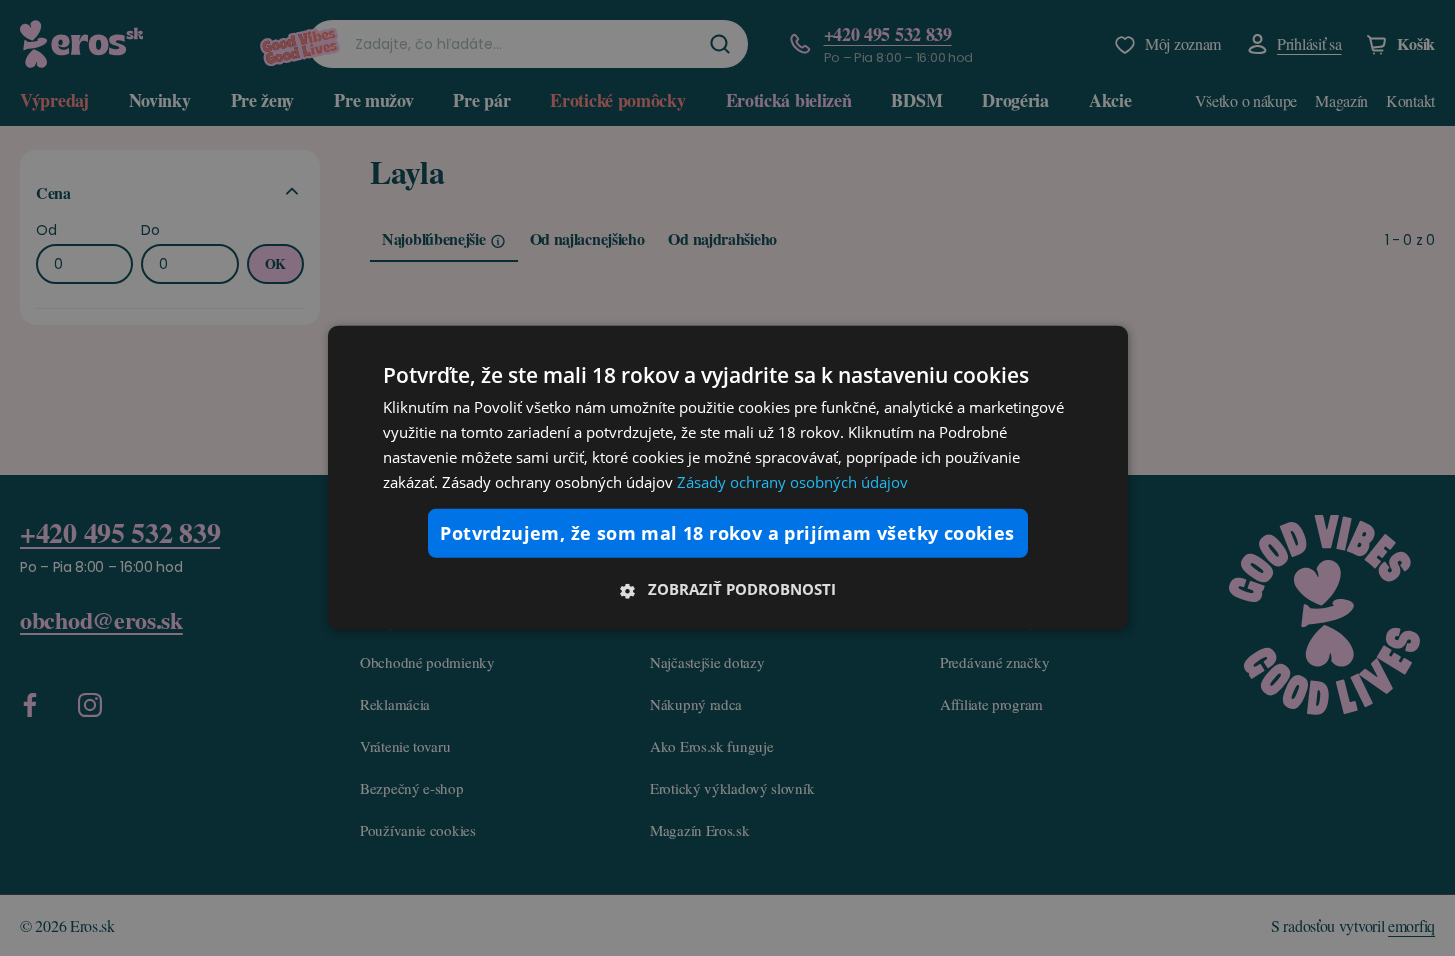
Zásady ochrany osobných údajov (792, 481)
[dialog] (728, 478)
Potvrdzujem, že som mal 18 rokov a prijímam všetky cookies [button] (727, 533)
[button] (728, 589)
